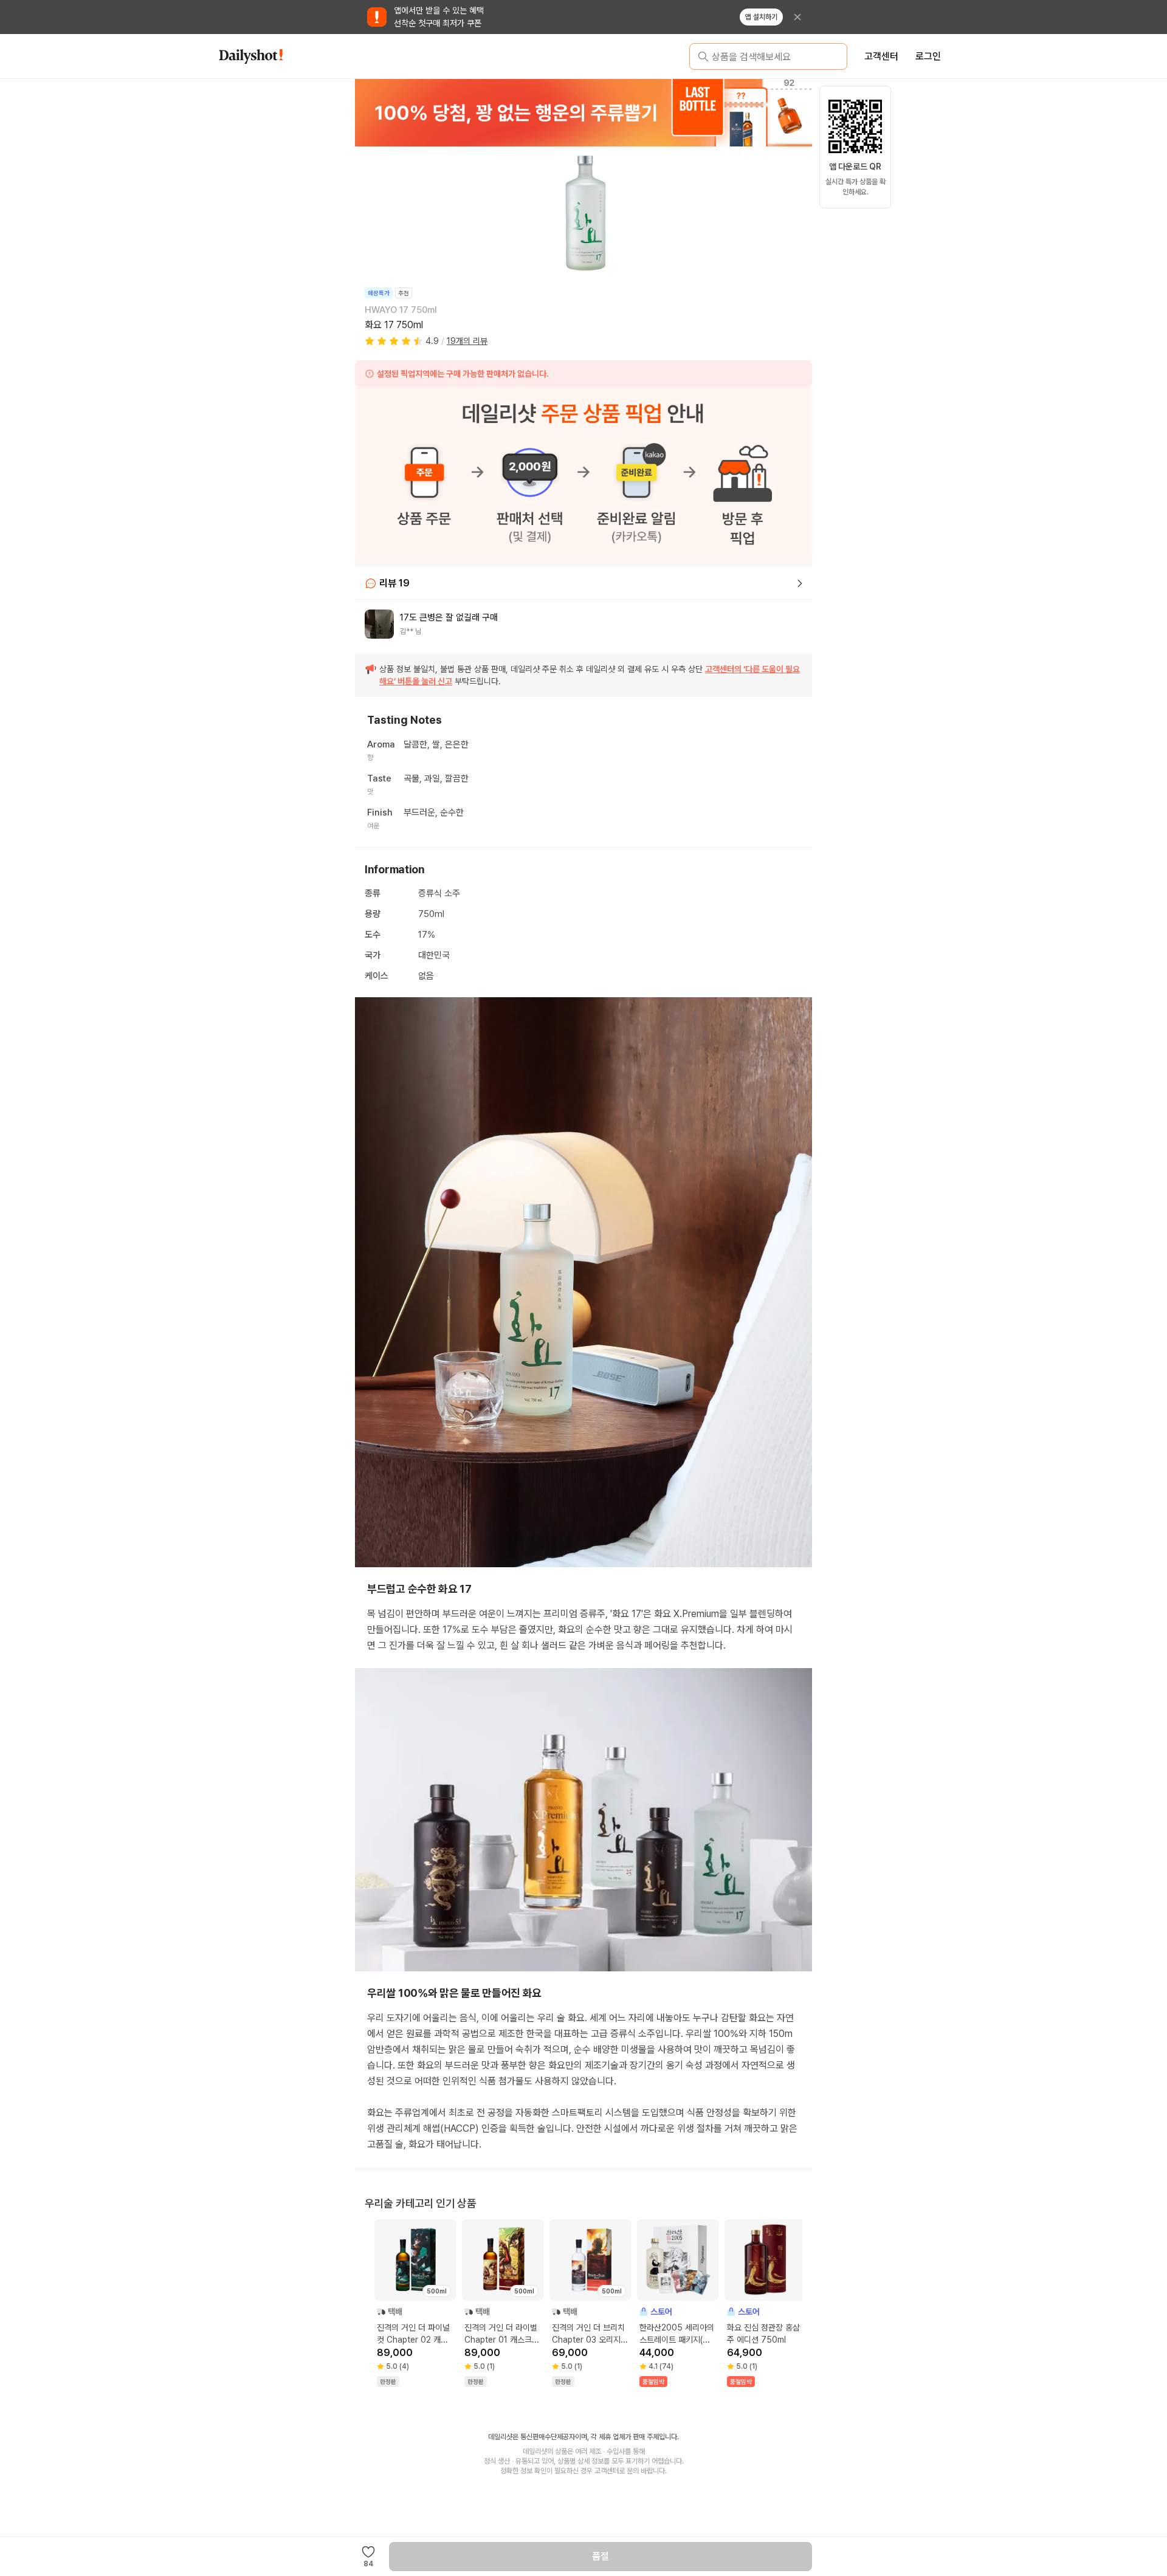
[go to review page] (800, 583)
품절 (601, 2556)
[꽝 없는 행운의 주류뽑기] (583, 112)
